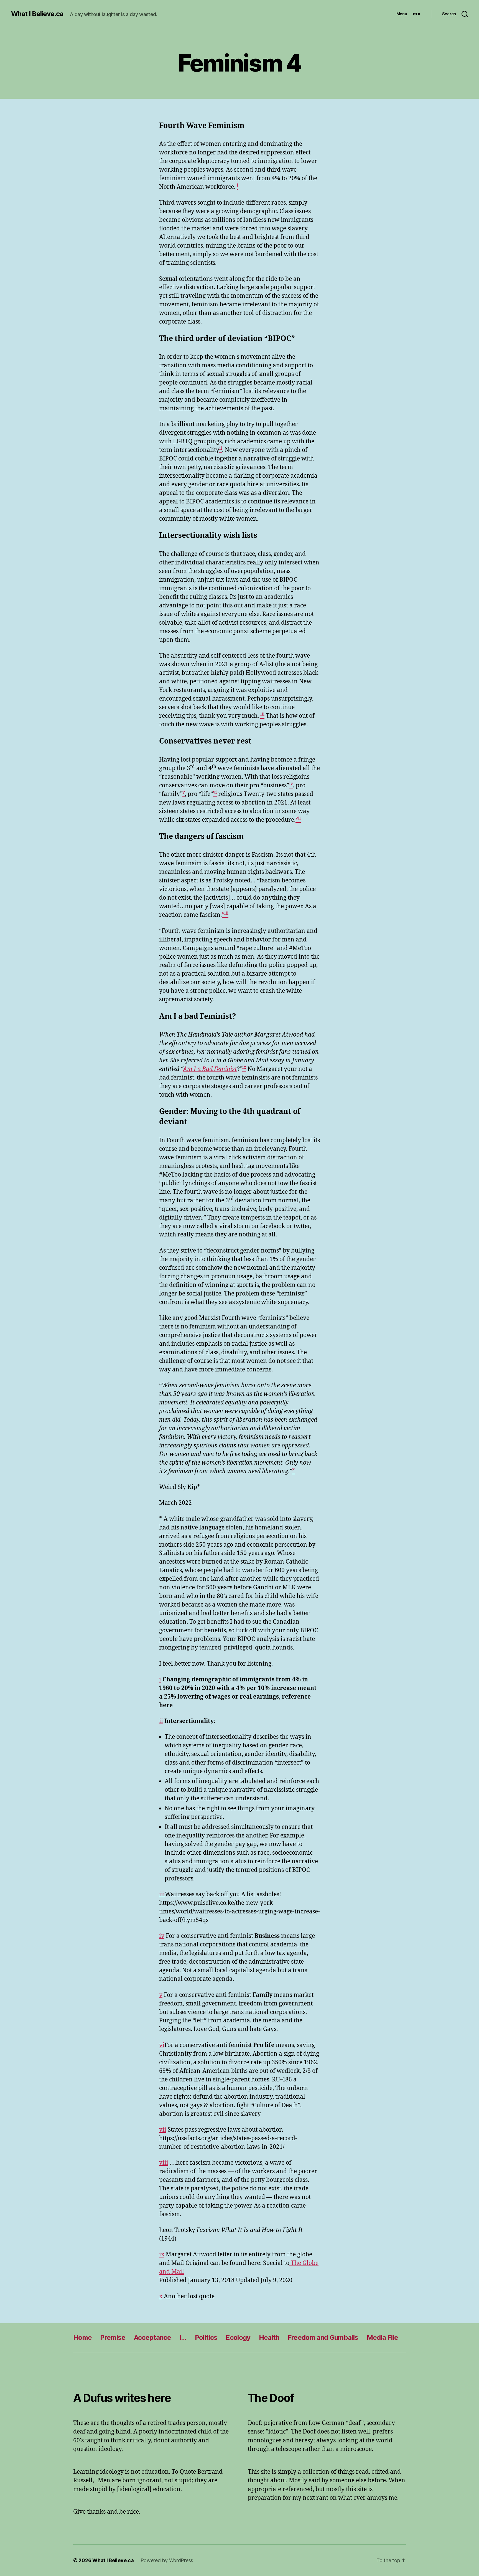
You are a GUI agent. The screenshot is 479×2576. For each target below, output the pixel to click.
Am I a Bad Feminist (210, 1069)
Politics (206, 2337)
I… (183, 2337)
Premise (113, 2337)
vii (163, 2130)
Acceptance (152, 2337)
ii (161, 1721)
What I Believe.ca (37, 14)
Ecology (238, 2337)
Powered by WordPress (167, 2560)
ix (162, 2255)
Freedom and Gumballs (323, 2337)
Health (269, 2337)
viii (164, 2163)
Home (82, 2337)
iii (162, 1894)
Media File (382, 2337)
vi (162, 2045)
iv (162, 1936)
